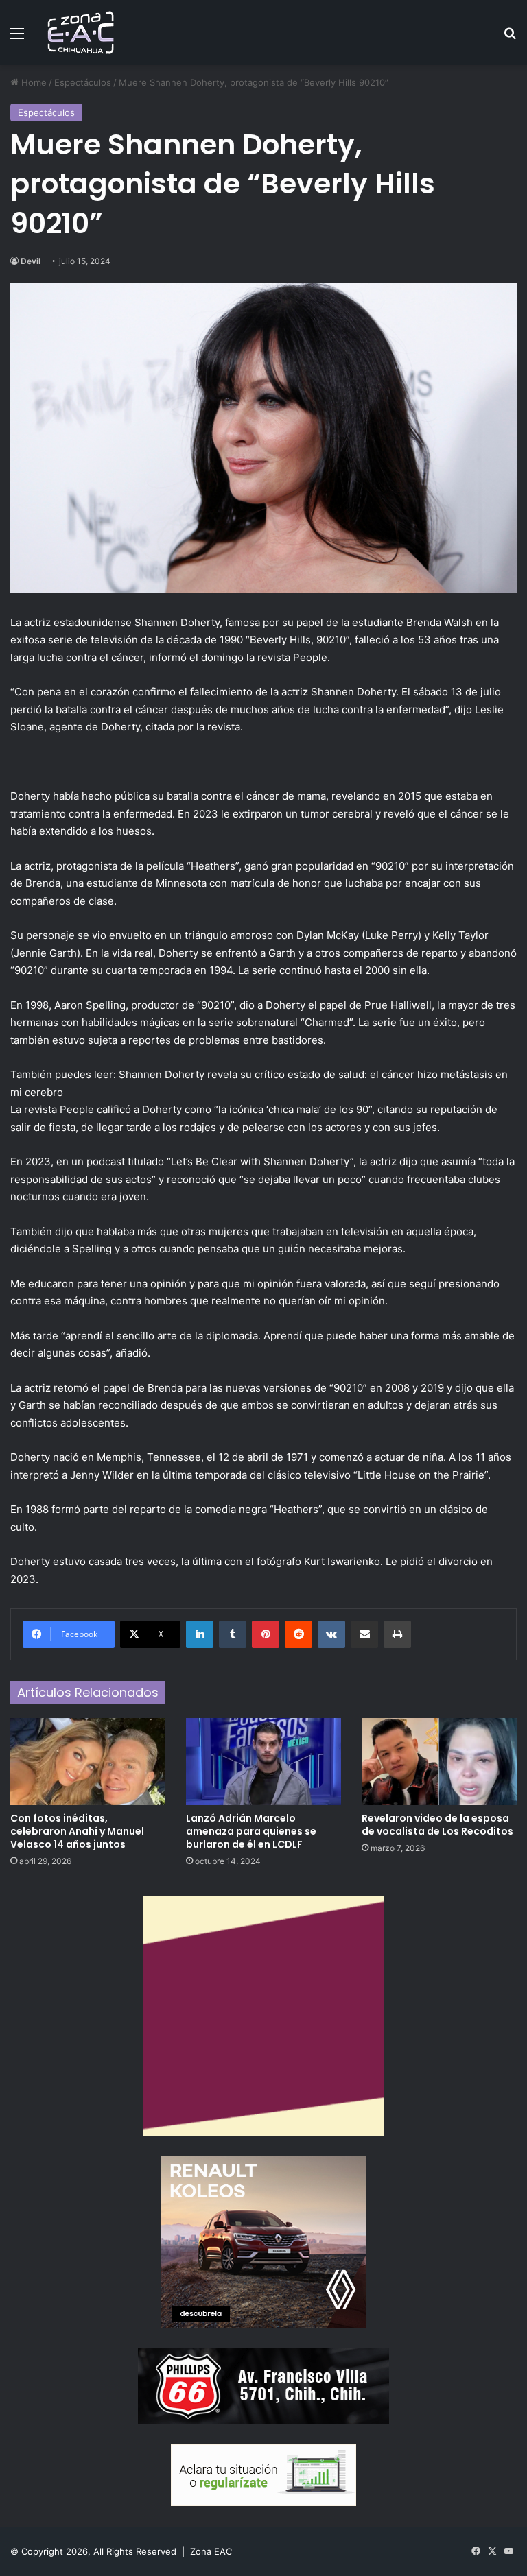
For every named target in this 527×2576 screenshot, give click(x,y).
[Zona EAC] (81, 33)
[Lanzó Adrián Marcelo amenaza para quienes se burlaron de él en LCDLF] (263, 1762)
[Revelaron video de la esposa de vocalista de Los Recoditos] (439, 1762)
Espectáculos (83, 82)
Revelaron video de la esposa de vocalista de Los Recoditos (437, 1825)
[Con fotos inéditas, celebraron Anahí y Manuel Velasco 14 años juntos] (88, 1762)
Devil (31, 261)
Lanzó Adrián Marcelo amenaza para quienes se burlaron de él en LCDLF (251, 1831)
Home (33, 82)
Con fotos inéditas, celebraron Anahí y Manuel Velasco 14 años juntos (77, 1831)
